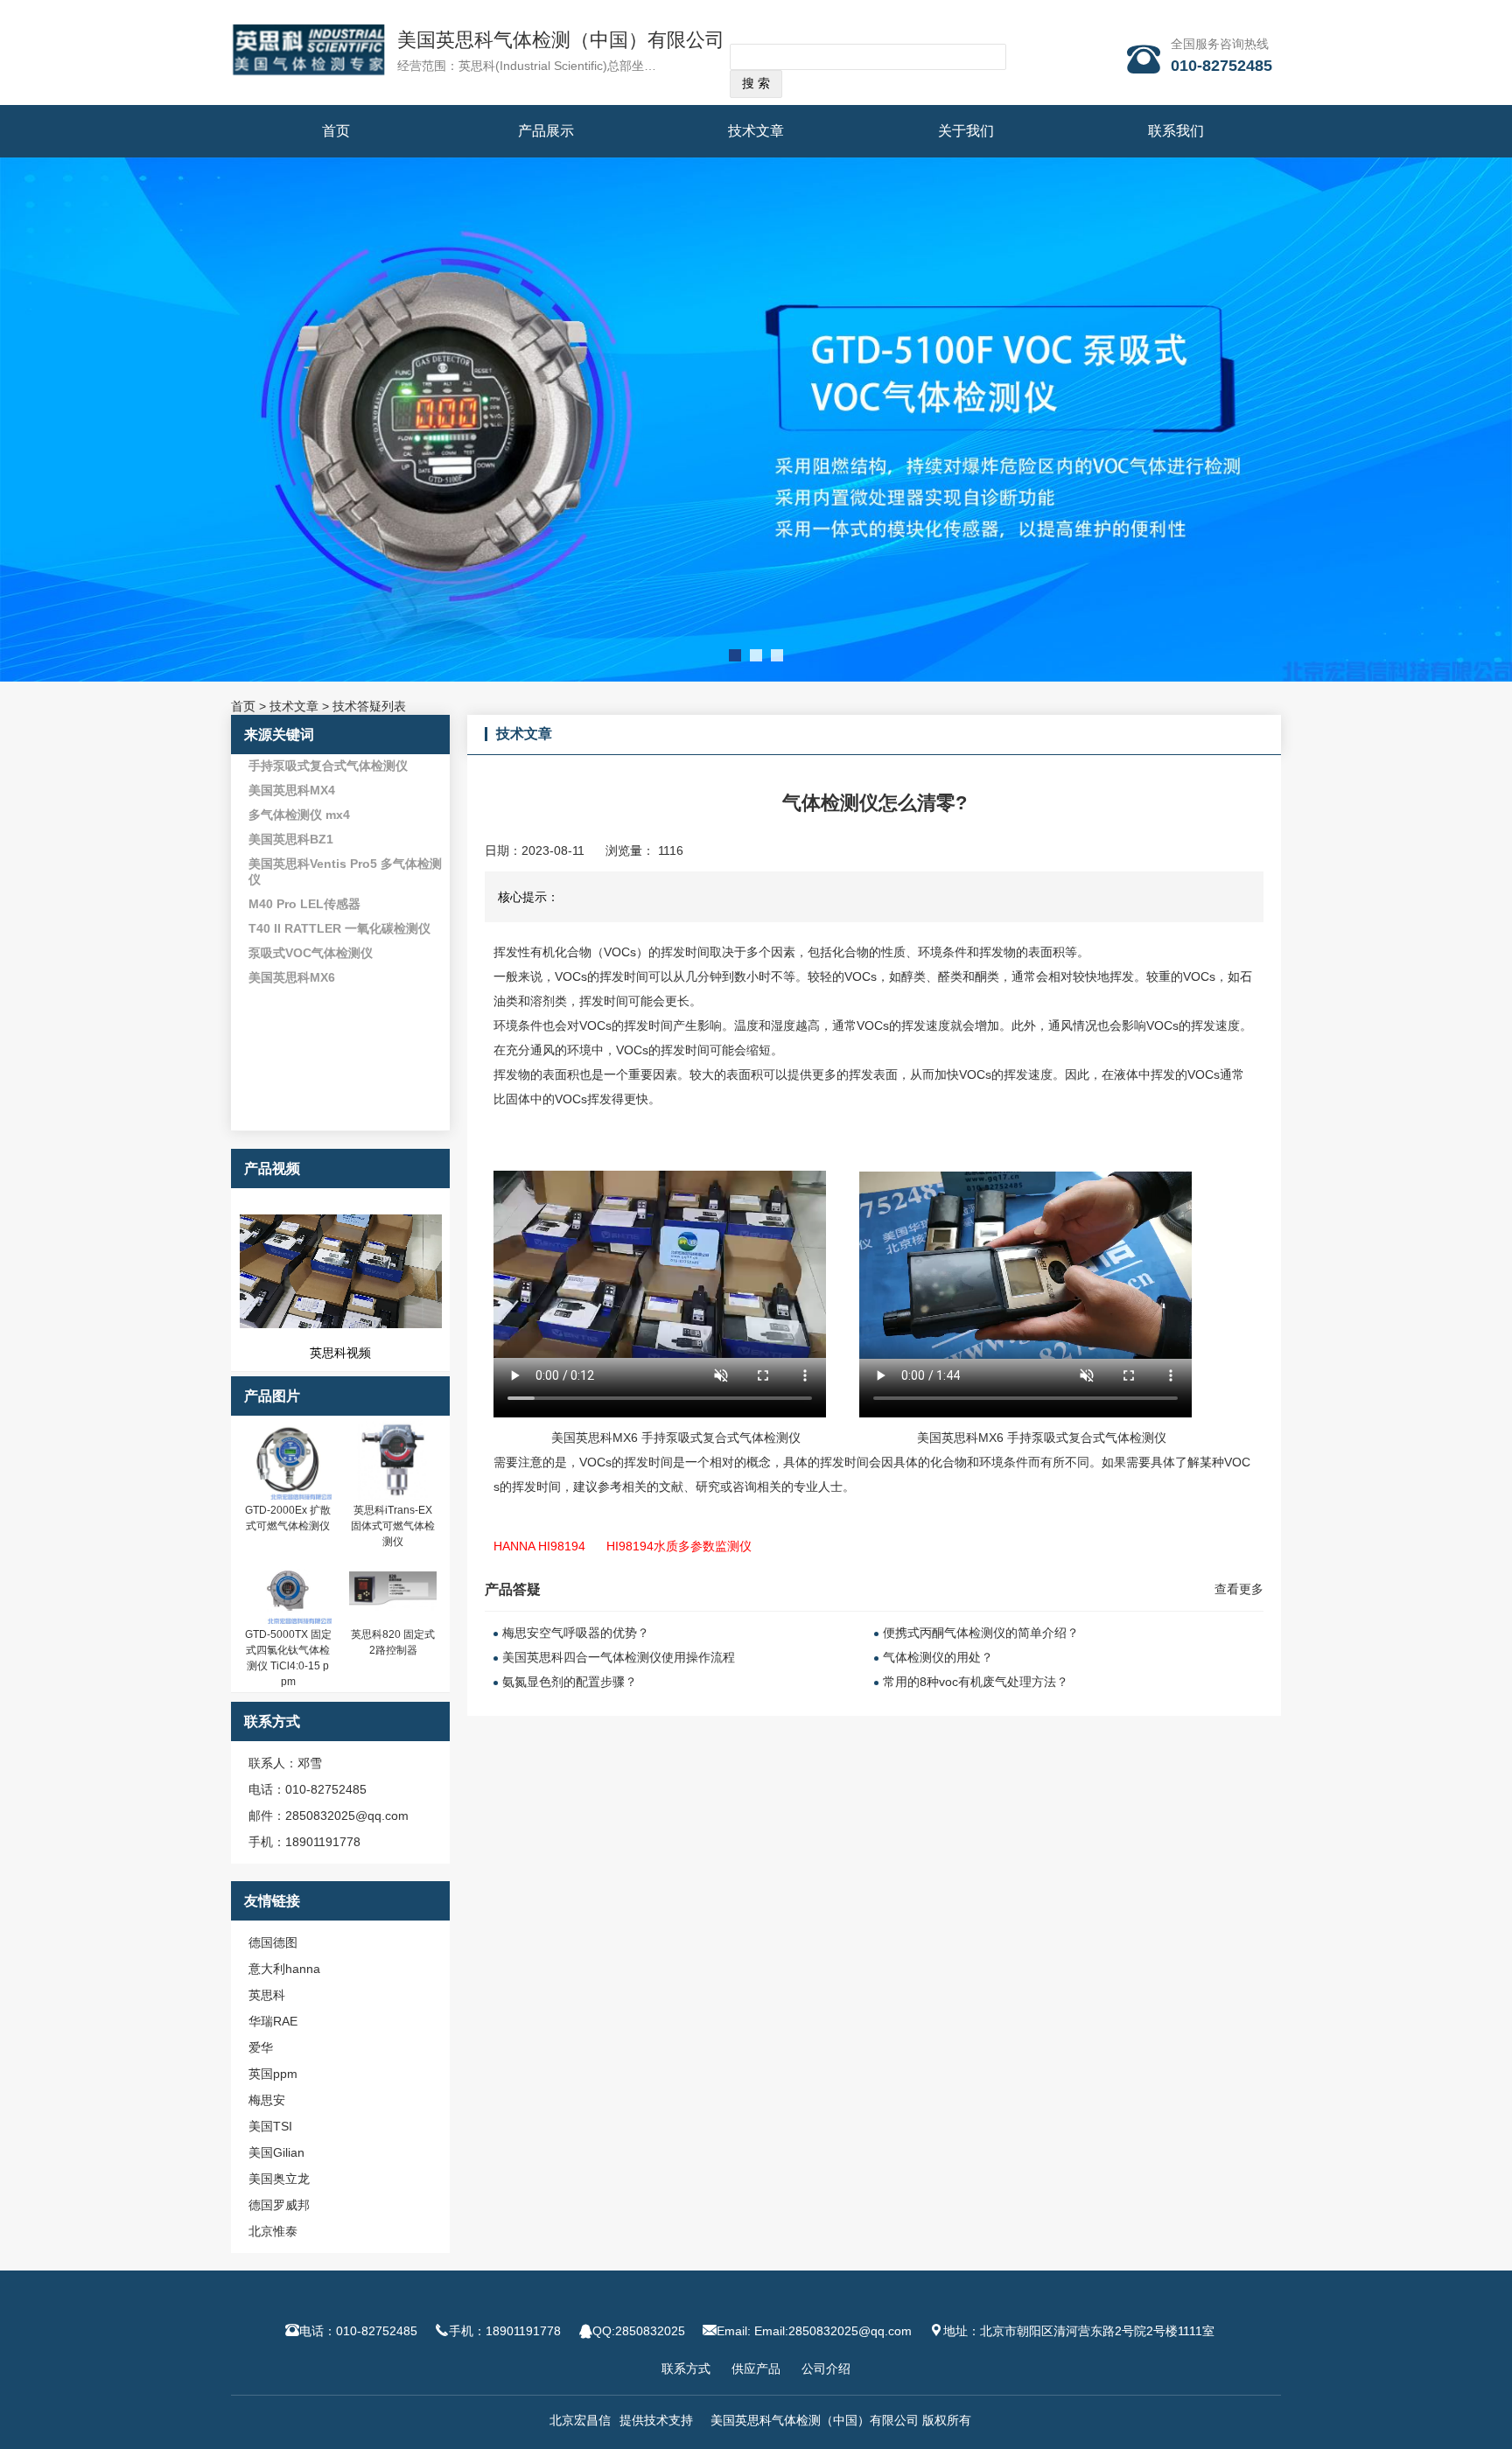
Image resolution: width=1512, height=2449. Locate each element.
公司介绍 (826, 2369)
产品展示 (546, 131)
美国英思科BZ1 (291, 839)
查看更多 (1239, 1589)
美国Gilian (276, 2152)
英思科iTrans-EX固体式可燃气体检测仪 (393, 1526)
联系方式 (686, 2369)
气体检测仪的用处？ (938, 1657)
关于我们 (966, 131)
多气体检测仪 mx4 (299, 815)
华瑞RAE (273, 2021)
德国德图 (273, 1942)
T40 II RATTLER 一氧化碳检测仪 (339, 928)
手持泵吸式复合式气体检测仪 (328, 766)
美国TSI (270, 2126)
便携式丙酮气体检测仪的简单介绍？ (981, 1633)
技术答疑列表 (369, 706)
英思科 (267, 1995)
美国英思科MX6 (292, 977)
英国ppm (273, 2074)
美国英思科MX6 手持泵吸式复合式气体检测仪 (676, 1438)
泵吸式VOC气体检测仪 (311, 953)
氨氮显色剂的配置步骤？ (570, 1682)
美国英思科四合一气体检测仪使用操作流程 (619, 1657)
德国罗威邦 (279, 2205)
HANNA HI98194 (539, 1546)
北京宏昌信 (580, 2420)
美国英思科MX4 (292, 790)
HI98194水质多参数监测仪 (679, 1546)
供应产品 (756, 2369)
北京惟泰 (273, 2231)
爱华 (261, 2047)
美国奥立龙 (279, 2179)
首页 (336, 131)
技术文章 (756, 131)
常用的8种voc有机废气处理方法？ (976, 1682)
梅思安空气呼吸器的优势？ (576, 1633)
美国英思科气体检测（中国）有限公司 (561, 40)
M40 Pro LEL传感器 (304, 904)
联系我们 (1176, 131)
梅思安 (267, 2100)
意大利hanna (284, 1969)
